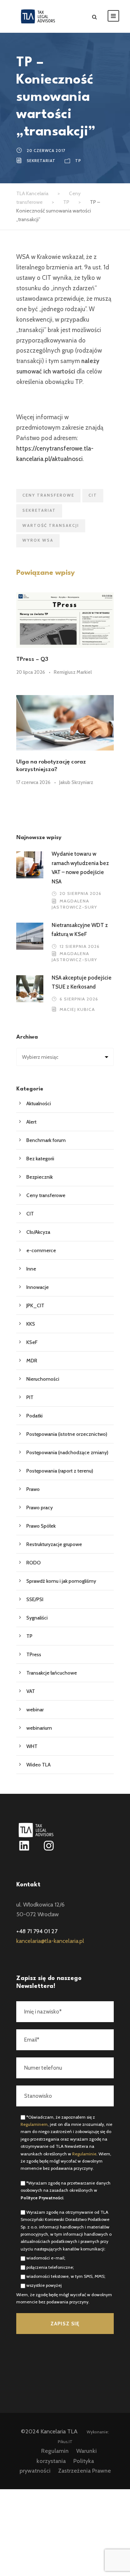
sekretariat (41, 161)
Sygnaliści (37, 1618)
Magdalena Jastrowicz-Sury (74, 904)
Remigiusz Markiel (73, 672)
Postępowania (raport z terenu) (60, 1471)
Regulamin (55, 2451)
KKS (31, 1324)
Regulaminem (34, 2124)
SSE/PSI (35, 1599)
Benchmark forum (46, 1140)
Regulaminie (84, 2154)
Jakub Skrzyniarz (76, 782)
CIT (93, 495)
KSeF (32, 1342)
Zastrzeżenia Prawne (84, 2471)
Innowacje (38, 1287)
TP (78, 161)
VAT (31, 1691)
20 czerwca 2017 (46, 151)
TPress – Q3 (32, 659)
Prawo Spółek (41, 1526)
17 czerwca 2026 (33, 782)
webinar (35, 1710)
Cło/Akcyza (38, 1232)
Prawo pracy (40, 1507)
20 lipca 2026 (31, 672)
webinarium (39, 1728)
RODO (34, 1563)
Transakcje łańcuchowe (52, 1673)
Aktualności (39, 1103)
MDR (32, 1361)
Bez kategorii (40, 1159)
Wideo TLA (38, 1765)
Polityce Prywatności (42, 2198)
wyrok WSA (38, 540)
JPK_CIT (35, 1305)
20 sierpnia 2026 (81, 893)
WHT (32, 1746)
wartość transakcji (51, 525)
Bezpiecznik (40, 1177)
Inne (31, 1269)
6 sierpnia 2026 (79, 999)
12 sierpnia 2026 (80, 946)
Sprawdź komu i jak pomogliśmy (61, 1581)
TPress (34, 1654)
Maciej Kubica (77, 1009)
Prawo (33, 1489)
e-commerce (41, 1250)
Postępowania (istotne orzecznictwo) (67, 1434)
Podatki (34, 1416)
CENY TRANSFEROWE (48, 495)
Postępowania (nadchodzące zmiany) (67, 1452)
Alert (31, 1122)
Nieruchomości (43, 1379)
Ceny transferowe (46, 1195)
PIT (30, 1397)
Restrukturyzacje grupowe (54, 1544)
